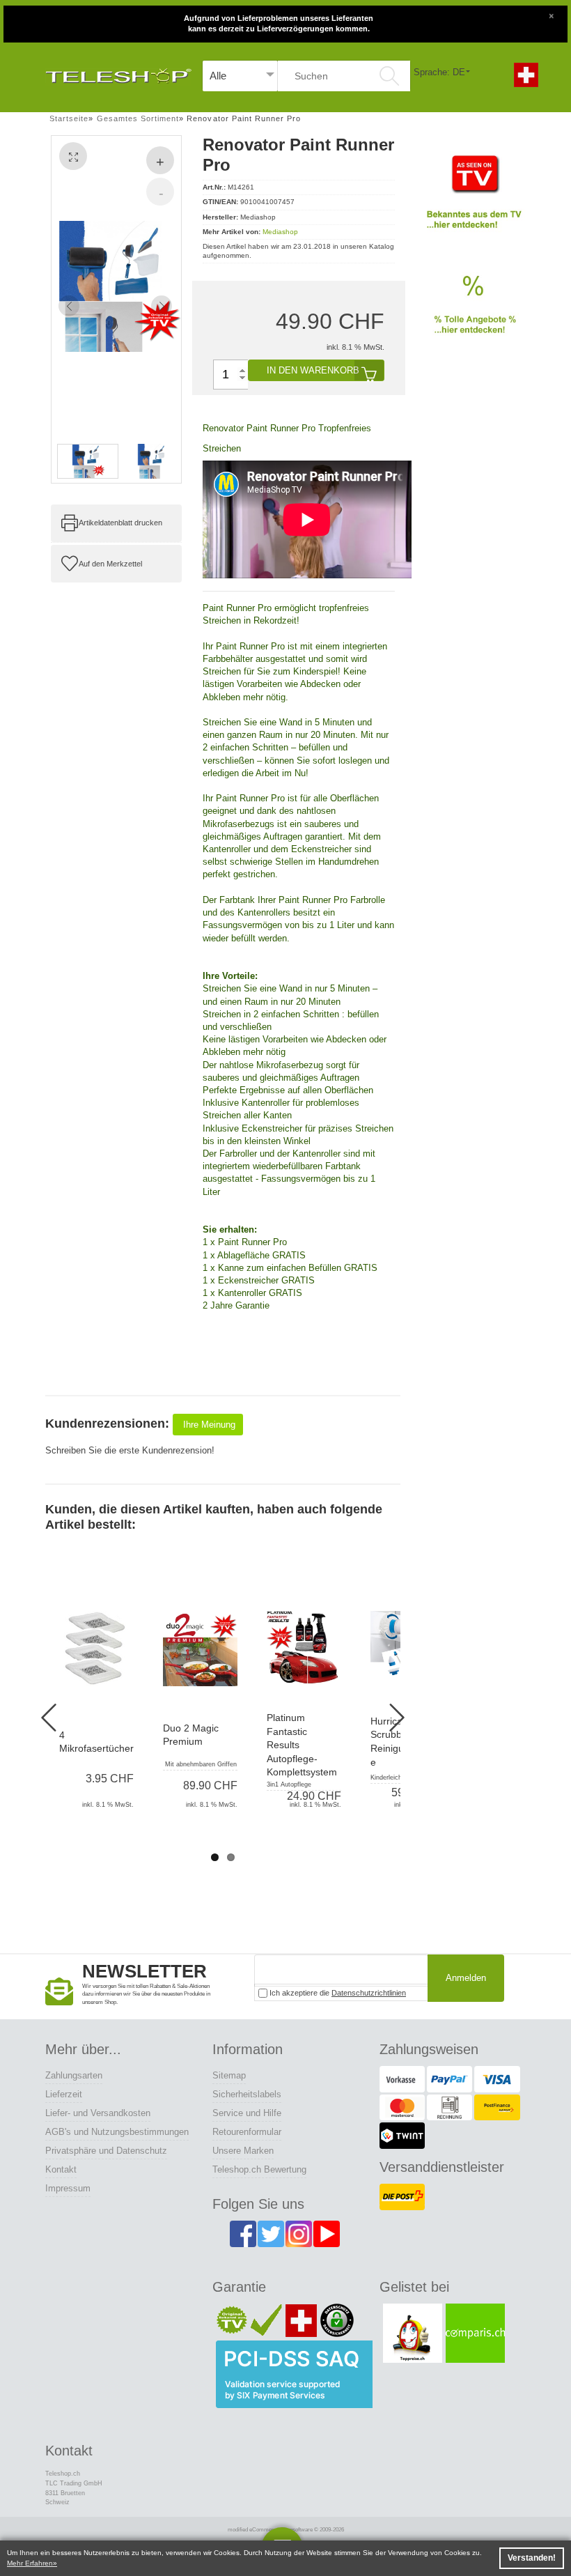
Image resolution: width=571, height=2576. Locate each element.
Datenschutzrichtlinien (369, 1993)
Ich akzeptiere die (337, 1993)
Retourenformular (247, 2132)
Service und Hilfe (247, 2113)
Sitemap (229, 2075)
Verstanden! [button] (532, 2558)
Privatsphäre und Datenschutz (106, 2151)
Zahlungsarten (74, 2075)
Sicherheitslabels (247, 2094)
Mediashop (280, 232)
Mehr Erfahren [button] (30, 2563)
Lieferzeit (64, 2094)
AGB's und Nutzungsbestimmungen (117, 2132)
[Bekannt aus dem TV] (474, 198)
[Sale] (474, 313)
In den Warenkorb (313, 370)
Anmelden (466, 1978)
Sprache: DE (439, 72)
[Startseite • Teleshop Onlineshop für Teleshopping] (118, 72)
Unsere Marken (243, 2151)
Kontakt (61, 2169)
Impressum (68, 2188)
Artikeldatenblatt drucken (120, 523)
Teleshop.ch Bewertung (259, 2169)
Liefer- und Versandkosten (98, 2113)
